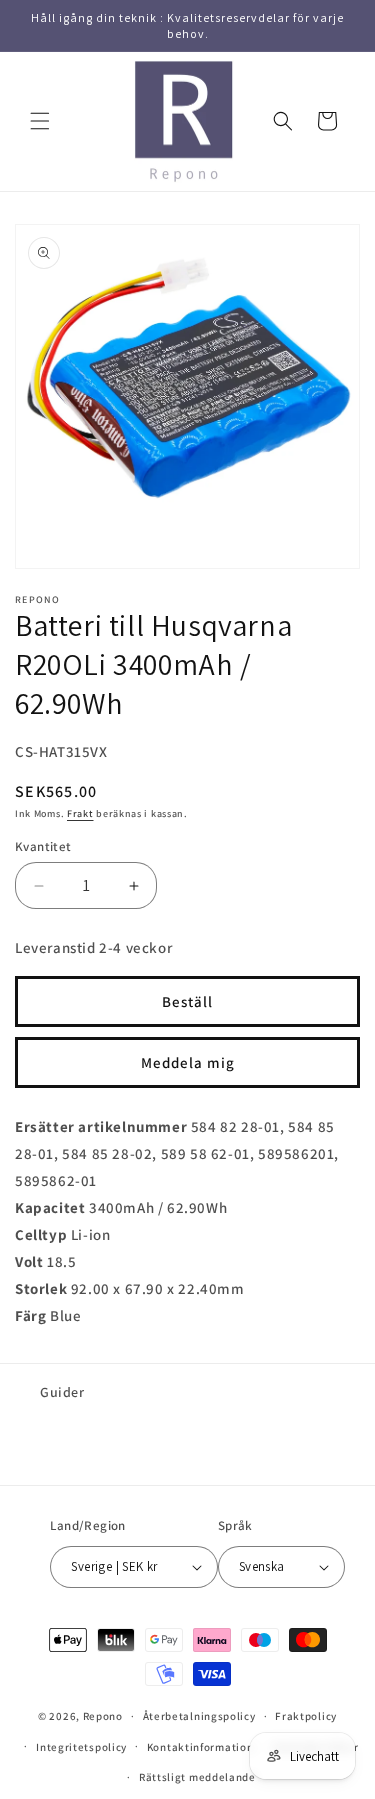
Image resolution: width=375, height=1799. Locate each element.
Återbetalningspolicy (199, 1716)
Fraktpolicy (306, 1716)
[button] (40, 121)
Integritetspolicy (81, 1747)
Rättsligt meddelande (197, 1777)
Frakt (80, 813)
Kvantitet (43, 846)
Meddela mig (188, 1062)
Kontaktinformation (200, 1747)
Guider (62, 1392)
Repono (103, 1716)
